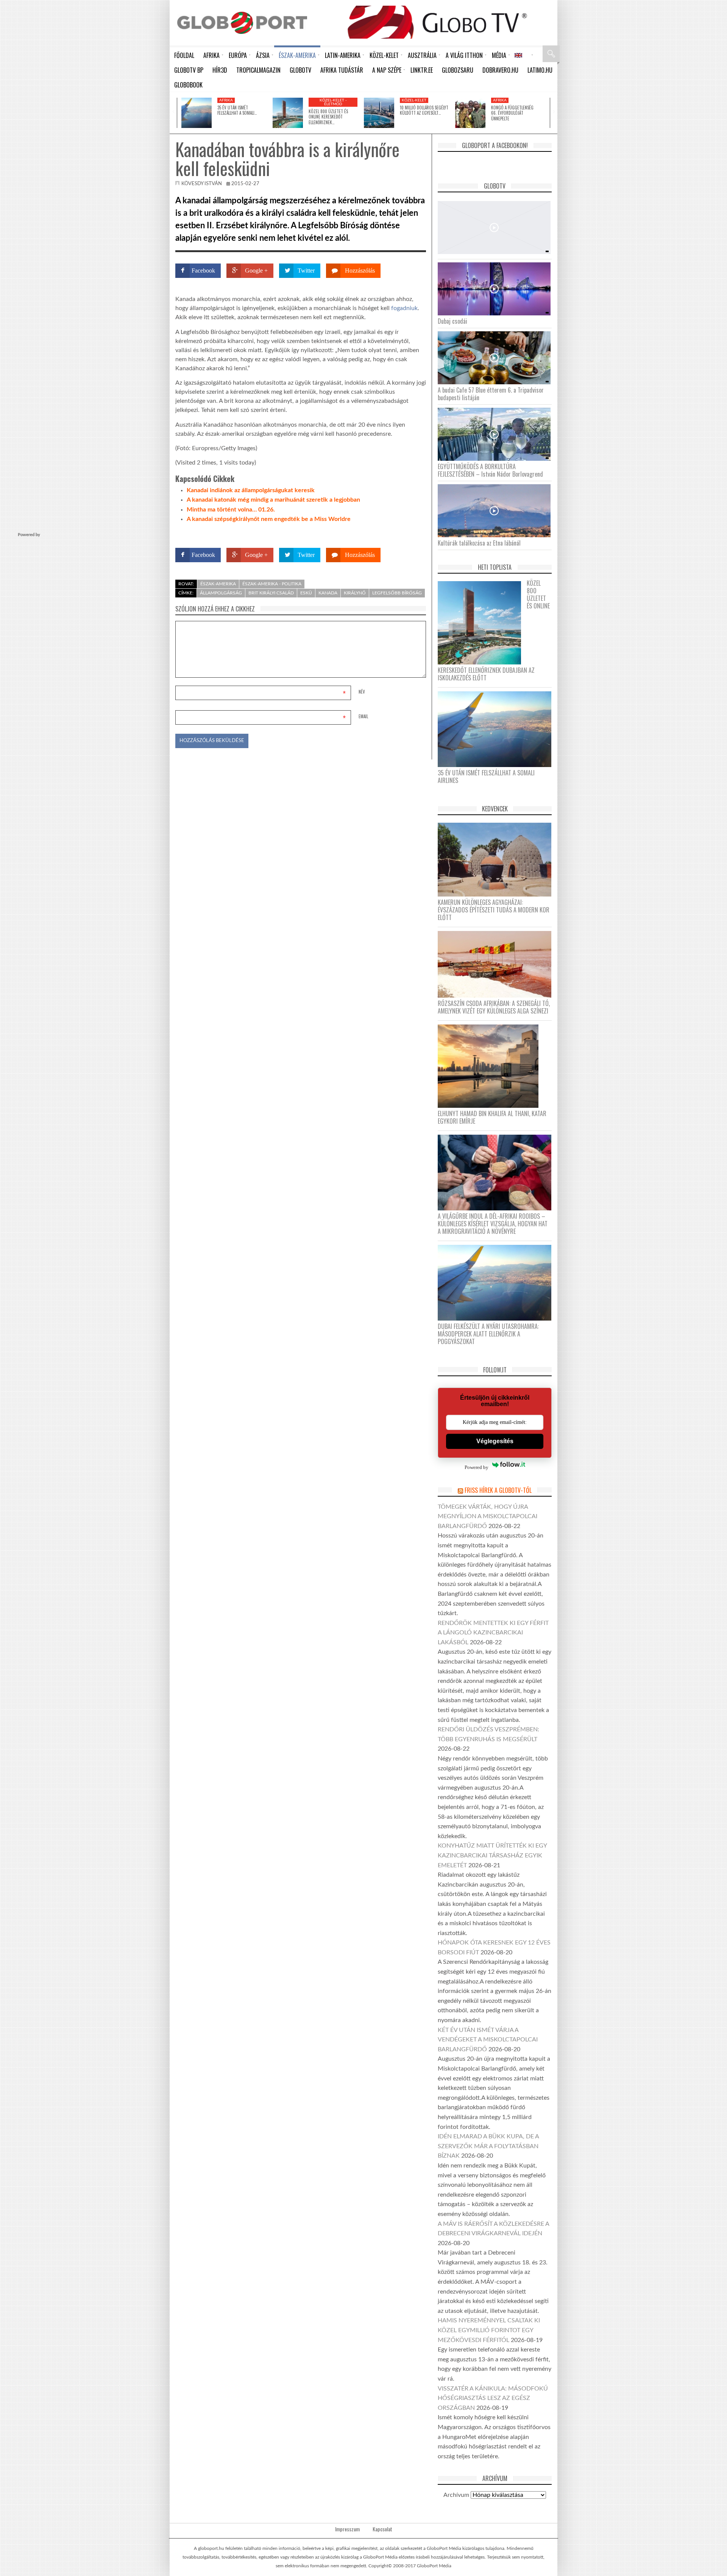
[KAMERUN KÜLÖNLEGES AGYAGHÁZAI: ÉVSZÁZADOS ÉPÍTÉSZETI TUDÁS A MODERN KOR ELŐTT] (497, 859)
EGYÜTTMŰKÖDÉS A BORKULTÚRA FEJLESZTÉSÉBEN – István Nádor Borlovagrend (490, 470)
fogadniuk (404, 308)
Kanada (328, 593)
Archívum (456, 2495)
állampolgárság (221, 593)
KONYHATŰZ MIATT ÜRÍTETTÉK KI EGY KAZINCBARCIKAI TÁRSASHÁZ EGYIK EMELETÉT (492, 1855)
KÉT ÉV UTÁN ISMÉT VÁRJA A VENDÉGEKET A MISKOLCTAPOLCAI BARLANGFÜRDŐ (488, 2040)
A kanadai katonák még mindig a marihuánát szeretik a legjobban (273, 500)
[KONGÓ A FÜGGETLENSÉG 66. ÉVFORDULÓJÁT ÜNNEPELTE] (470, 113)
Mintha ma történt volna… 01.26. (231, 510)
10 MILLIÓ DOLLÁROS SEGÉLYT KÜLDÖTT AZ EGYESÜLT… (424, 110)
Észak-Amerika (218, 584)
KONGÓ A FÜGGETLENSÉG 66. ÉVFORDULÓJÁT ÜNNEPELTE (512, 113)
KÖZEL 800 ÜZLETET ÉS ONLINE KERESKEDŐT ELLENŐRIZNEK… (328, 117)
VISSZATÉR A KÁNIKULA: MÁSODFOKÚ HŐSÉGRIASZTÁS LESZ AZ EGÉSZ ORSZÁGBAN (493, 2398)
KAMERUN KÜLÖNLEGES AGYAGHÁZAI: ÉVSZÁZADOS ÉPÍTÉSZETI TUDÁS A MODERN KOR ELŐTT (494, 910)
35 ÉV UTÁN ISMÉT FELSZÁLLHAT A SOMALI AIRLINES (486, 777)
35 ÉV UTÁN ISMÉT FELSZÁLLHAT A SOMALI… (237, 110)
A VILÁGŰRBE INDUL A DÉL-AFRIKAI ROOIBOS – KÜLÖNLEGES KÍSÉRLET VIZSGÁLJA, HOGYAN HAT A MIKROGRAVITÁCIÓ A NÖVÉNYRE (493, 1224)
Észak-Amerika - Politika (272, 584)
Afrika (226, 100)
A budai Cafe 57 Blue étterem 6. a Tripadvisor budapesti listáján (491, 394)
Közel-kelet (414, 100)
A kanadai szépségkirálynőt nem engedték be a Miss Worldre (269, 519)
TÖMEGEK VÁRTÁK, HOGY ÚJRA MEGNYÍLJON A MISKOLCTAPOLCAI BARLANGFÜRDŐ (488, 1516)
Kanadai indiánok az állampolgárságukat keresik (251, 490)
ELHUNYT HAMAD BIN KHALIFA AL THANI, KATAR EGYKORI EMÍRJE (492, 1117)
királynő (355, 593)
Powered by (411, 533)
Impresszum (347, 2529)
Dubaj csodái (452, 321)
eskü (306, 593)
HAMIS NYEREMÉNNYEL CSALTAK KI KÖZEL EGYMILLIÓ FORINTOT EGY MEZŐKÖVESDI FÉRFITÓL (489, 2330)
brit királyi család (271, 593)
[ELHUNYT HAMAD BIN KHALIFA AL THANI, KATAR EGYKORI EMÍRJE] (491, 1066)
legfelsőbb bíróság (397, 593)
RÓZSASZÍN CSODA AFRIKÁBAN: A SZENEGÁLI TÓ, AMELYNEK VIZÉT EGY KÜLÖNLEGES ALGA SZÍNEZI (494, 1007)
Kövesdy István (202, 184)
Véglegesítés (495, 1441)
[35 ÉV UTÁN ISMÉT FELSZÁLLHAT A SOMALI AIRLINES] (197, 113)
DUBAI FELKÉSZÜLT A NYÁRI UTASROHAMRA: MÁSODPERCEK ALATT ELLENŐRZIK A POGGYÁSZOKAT (488, 1334)
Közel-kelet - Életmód (333, 102)
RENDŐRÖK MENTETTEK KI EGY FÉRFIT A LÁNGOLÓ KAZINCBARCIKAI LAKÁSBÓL (493, 1633)
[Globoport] (242, 23)
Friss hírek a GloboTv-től (498, 1490)
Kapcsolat (382, 2529)
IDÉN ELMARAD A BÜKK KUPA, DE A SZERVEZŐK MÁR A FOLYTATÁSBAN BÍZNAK (488, 2146)
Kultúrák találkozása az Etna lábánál (479, 543)
